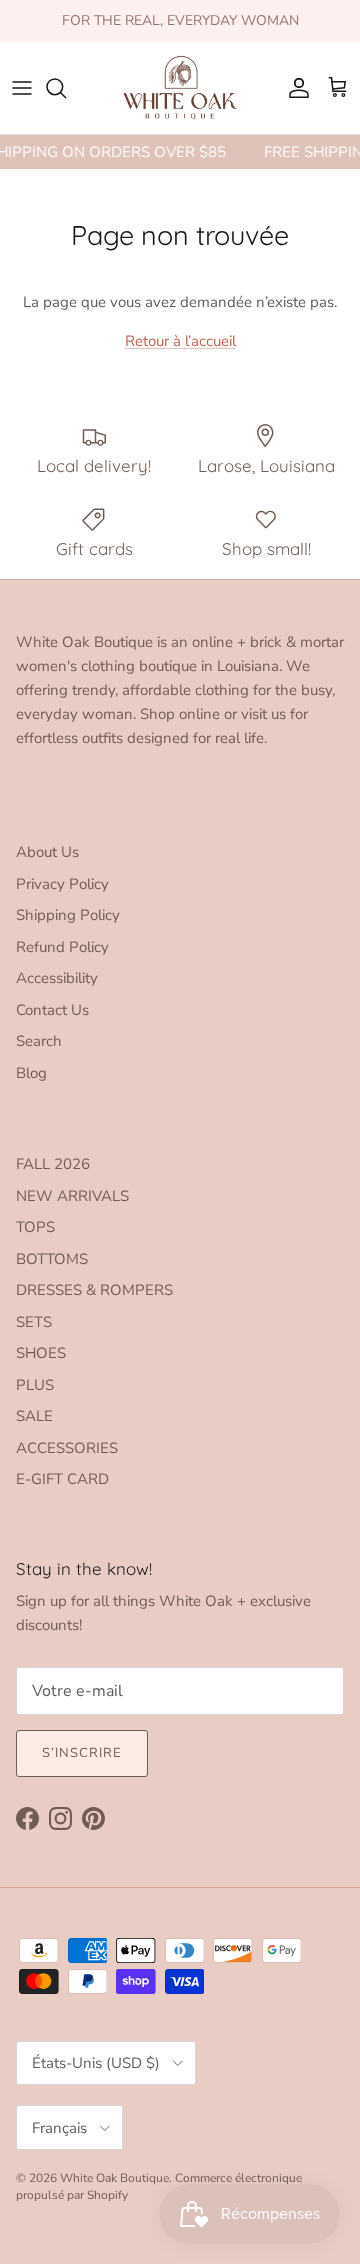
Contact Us (52, 1010)
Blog (31, 1073)
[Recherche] (66, 88)
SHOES (41, 1353)
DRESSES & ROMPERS (94, 1290)
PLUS (35, 1385)
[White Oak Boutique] (180, 88)
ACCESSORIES (67, 1448)
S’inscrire (82, 1753)
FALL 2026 (53, 1164)
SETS (34, 1322)
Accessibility (57, 978)
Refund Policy (62, 947)
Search (39, 1041)
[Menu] (22, 88)
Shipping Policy (68, 915)
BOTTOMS (52, 1259)
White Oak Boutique (114, 2178)
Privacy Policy (62, 884)
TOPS (35, 1227)
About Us (47, 852)
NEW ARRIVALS (72, 1196)
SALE (34, 1416)
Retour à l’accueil (180, 341)
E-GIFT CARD (62, 1479)
